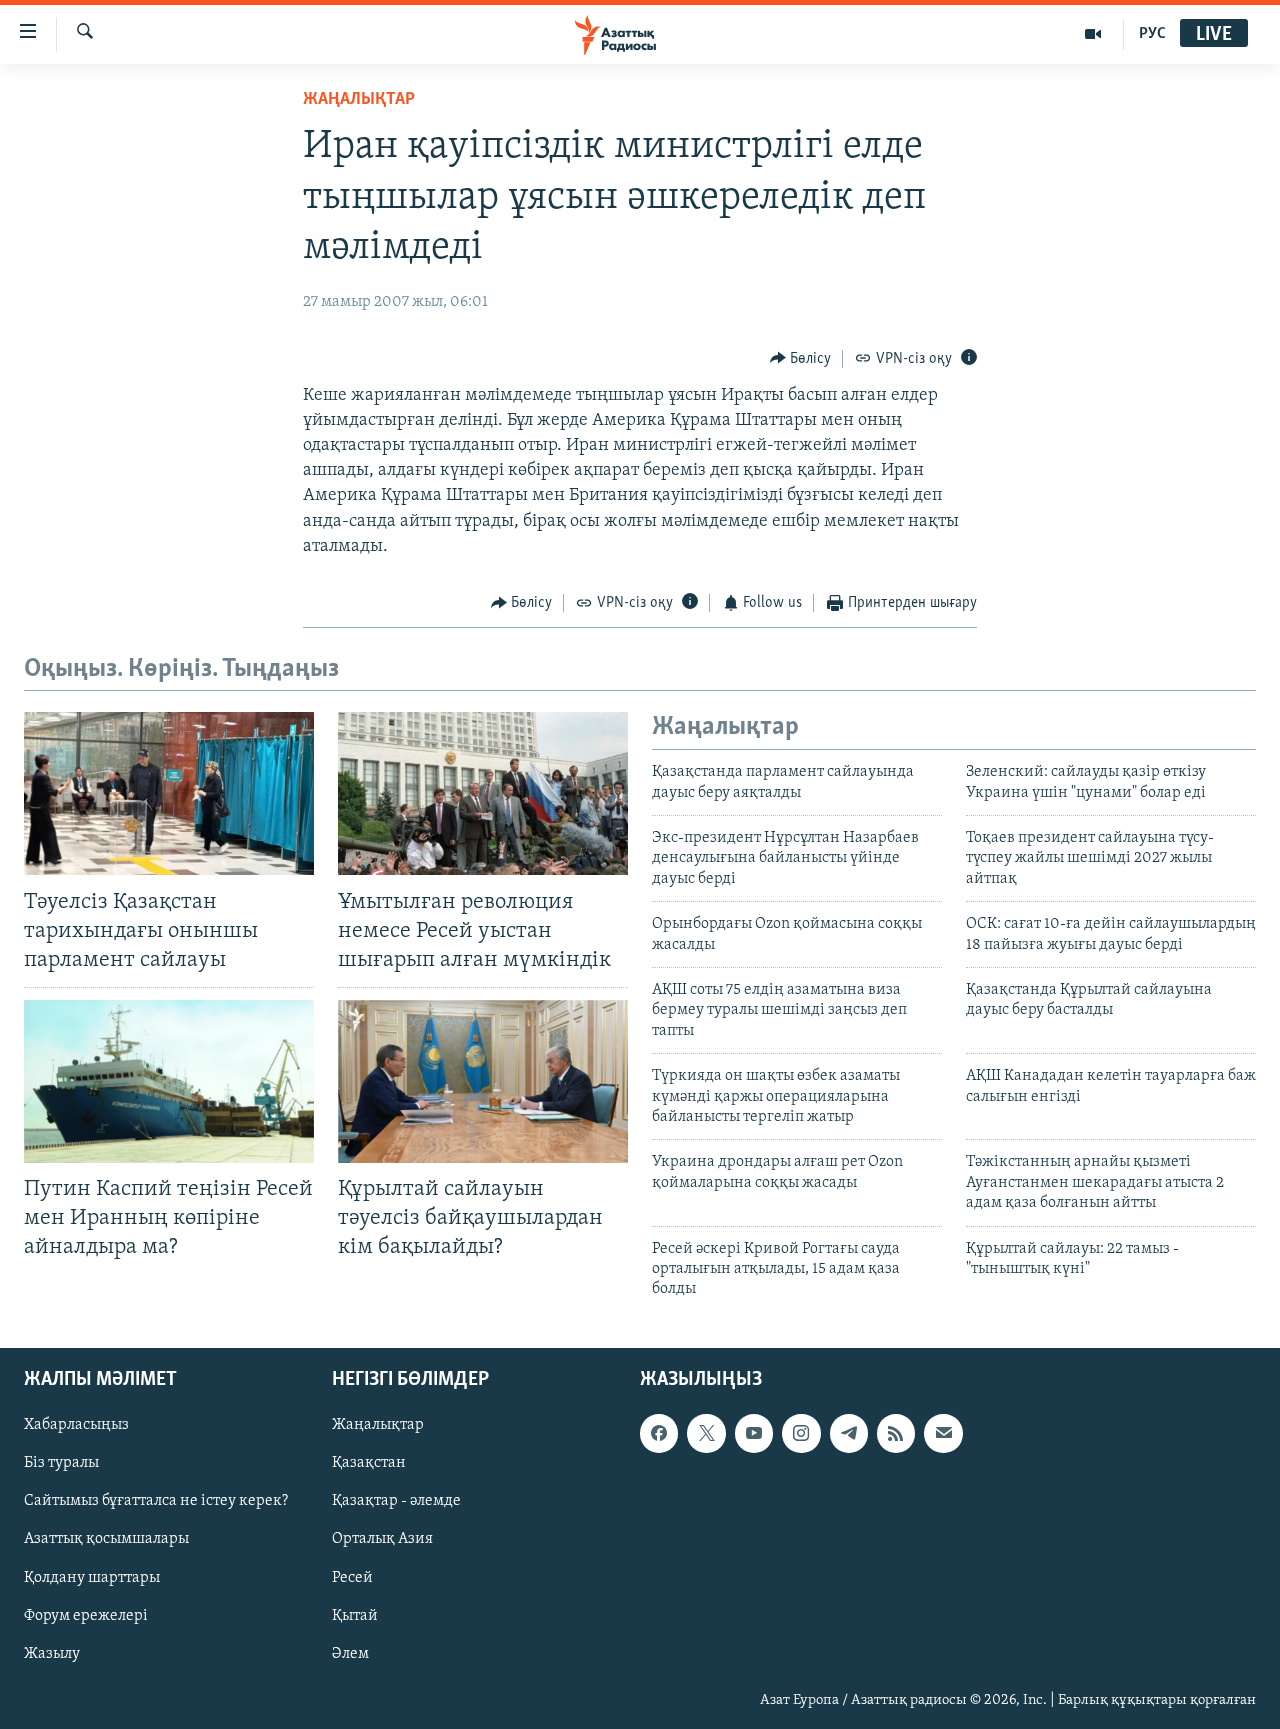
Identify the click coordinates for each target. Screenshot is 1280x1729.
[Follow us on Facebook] (659, 1433)
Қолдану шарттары (92, 1577)
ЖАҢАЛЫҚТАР (359, 100)
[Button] (801, 359)
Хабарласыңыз (76, 1425)
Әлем (350, 1653)
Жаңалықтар (378, 1425)
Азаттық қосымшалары (106, 1539)
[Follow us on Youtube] (754, 1433)
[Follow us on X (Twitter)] (706, 1433)
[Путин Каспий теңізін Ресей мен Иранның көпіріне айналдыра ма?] (169, 1081)
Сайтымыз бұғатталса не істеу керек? (156, 1501)
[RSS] (896, 1433)
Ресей (352, 1577)
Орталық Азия (382, 1539)
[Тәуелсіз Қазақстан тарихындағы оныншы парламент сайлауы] (169, 793)
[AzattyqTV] (1093, 34)
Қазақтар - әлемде (396, 1501)
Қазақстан (369, 1463)
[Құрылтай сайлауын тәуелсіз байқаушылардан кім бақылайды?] (483, 1081)
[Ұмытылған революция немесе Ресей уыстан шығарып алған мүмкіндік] (483, 793)
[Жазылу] (943, 1433)
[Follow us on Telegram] (849, 1433)
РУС (1152, 34)
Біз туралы (61, 1463)
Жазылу (52, 1653)
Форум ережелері (86, 1615)
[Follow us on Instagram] (801, 1433)
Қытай (355, 1615)
